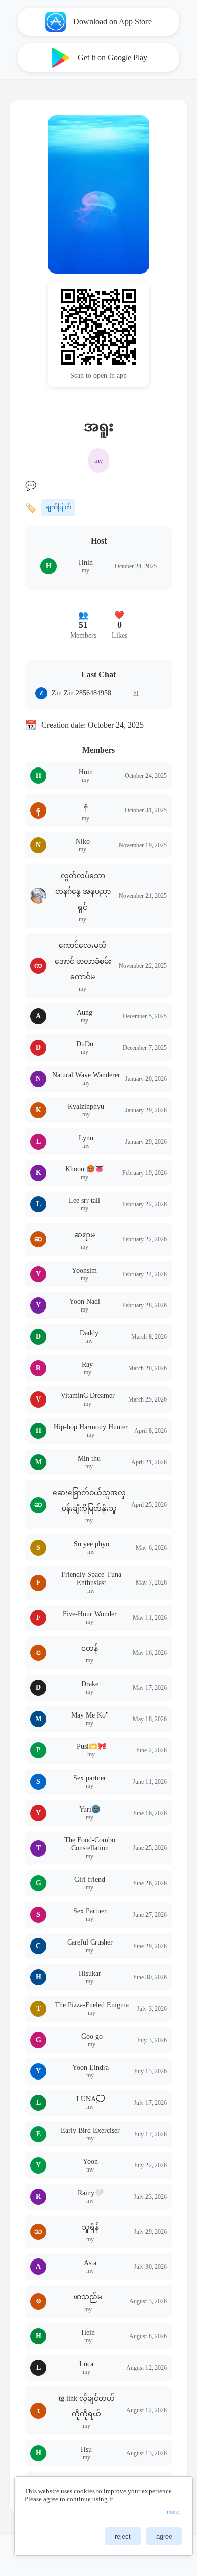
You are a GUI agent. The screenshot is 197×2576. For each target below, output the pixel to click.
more (173, 2512)
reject (123, 2536)
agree (164, 2536)
